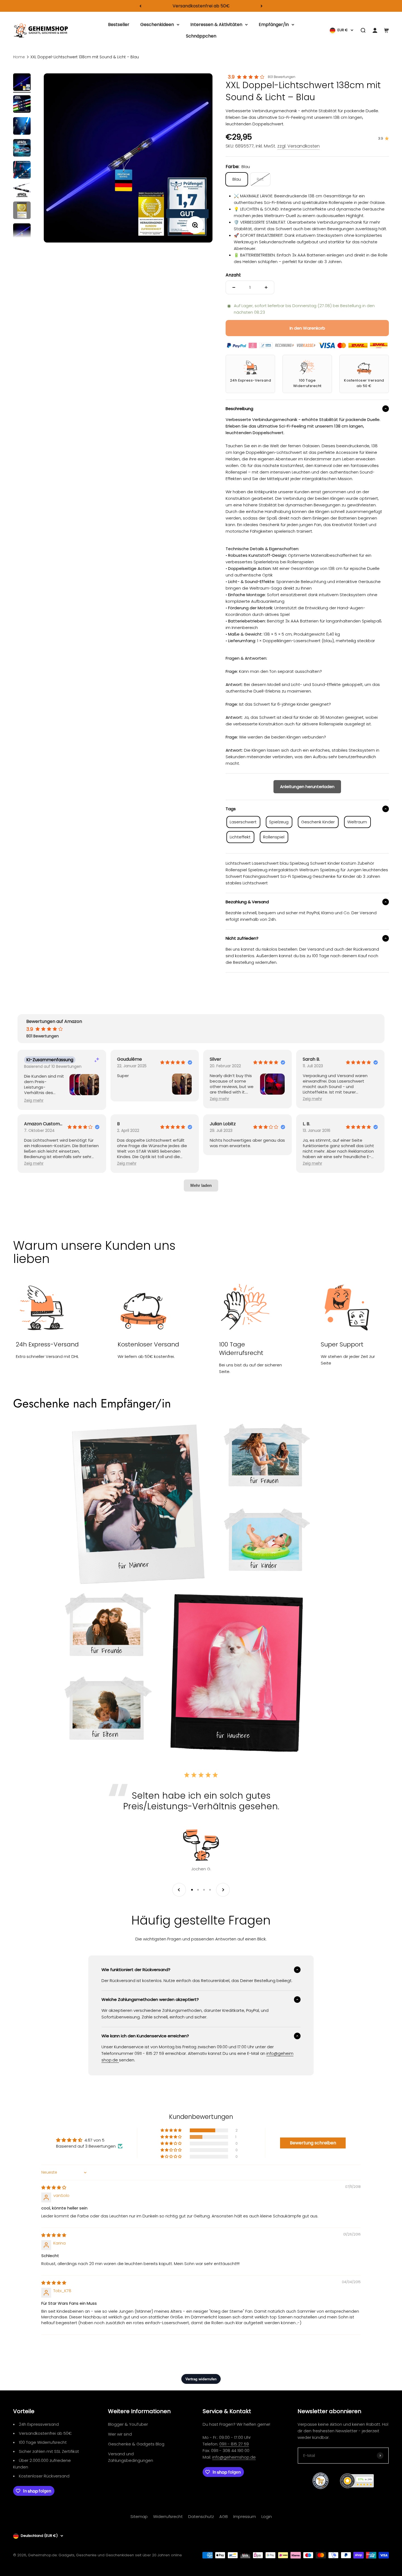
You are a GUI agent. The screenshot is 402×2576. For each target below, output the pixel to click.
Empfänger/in (274, 24)
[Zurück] (140, 6)
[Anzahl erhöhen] (266, 287)
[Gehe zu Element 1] (22, 83)
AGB (224, 2516)
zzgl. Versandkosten (298, 146)
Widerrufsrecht (168, 2516)
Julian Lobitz (223, 1124)
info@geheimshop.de (234, 2457)
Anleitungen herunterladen (307, 787)
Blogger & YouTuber (128, 2424)
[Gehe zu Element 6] (22, 191)
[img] (54, 2187)
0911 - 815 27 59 (234, 2444)
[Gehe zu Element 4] (22, 149)
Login (267, 2516)
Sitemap (139, 2516)
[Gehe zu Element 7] (22, 211)
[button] (34, 1101)
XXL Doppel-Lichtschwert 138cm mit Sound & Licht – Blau (85, 57)
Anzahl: (233, 275)
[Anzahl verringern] (234, 287)
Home (19, 57)
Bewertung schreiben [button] (313, 2143)
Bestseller (119, 24)
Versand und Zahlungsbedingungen (131, 2457)
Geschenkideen (157, 24)
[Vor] (262, 6)
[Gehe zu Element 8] (22, 233)
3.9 (231, 77)
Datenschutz (201, 2516)
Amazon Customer (43, 1124)
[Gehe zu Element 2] (22, 105)
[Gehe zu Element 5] (22, 171)
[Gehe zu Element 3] (22, 127)
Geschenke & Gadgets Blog (136, 2444)
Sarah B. (311, 1059)
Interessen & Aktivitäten (216, 24)
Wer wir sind (120, 2434)
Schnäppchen (201, 36)
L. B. (306, 1124)
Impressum (245, 2516)
